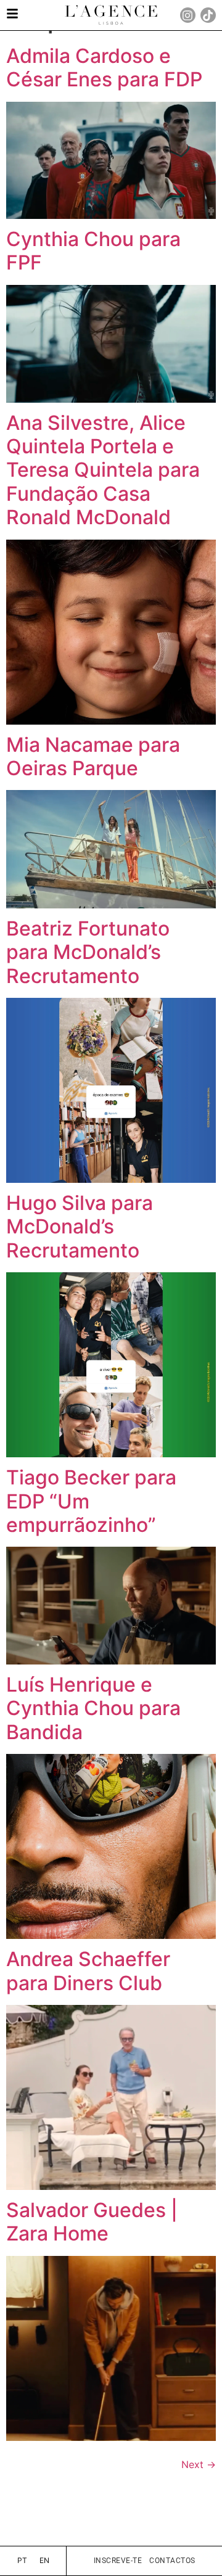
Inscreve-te (118, 2561)
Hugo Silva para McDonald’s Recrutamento (80, 1227)
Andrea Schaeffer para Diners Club (88, 1971)
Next (199, 2464)
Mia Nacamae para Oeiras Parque (93, 756)
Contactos (172, 2561)
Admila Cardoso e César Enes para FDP (104, 68)
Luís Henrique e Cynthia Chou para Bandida (93, 1708)
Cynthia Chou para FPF (93, 251)
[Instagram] (188, 15)
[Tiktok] (208, 15)
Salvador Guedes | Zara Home (92, 2222)
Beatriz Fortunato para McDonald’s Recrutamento (88, 952)
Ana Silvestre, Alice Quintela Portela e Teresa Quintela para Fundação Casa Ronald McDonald (103, 470)
